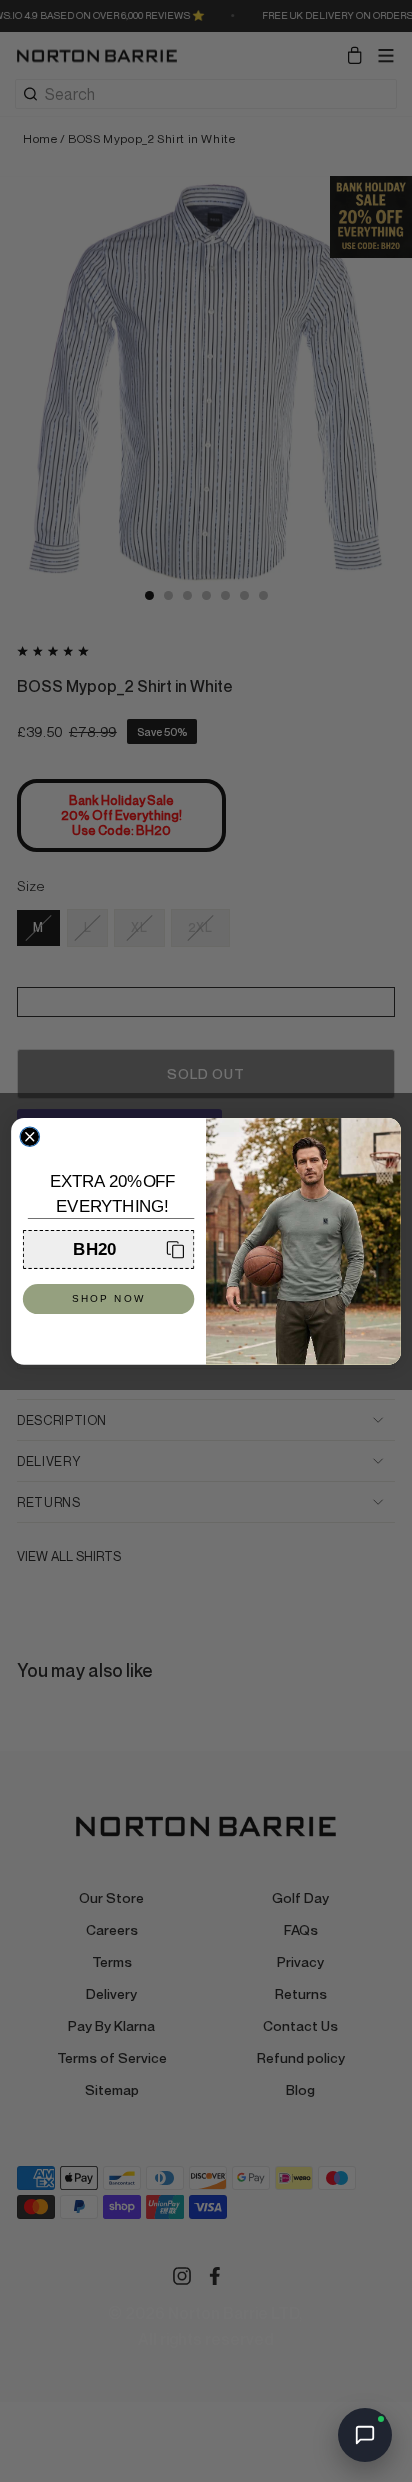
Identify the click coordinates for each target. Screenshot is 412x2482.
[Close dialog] (29, 1136)
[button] (108, 1249)
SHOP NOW (108, 1298)
